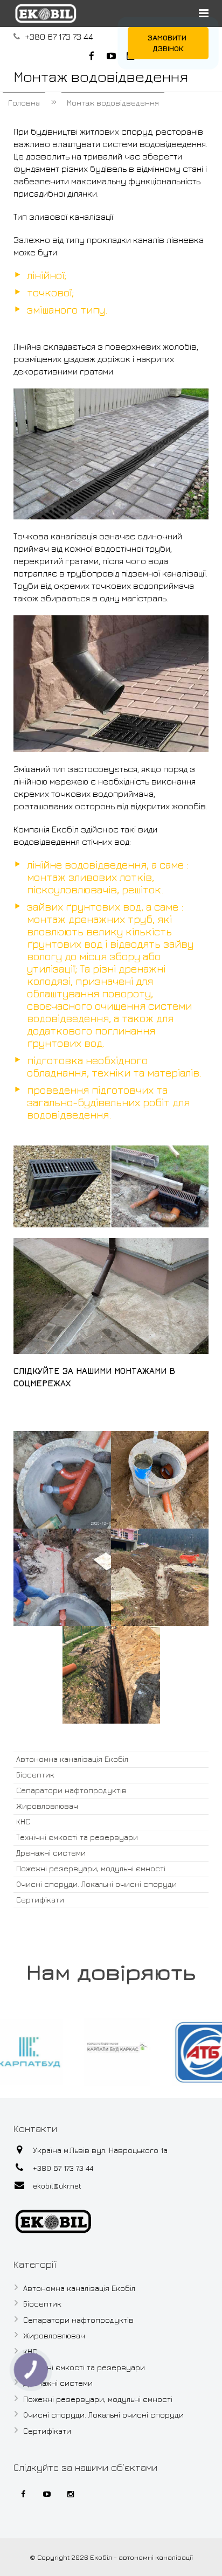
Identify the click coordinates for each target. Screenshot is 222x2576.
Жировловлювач (47, 1806)
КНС (23, 1821)
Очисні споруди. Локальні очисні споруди (96, 1884)
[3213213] (160, 1577)
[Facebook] (23, 2494)
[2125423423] (62, 1577)
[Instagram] (71, 2494)
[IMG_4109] (111, 1675)
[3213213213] (62, 1480)
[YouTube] (47, 2494)
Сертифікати (40, 1900)
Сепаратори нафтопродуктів (71, 1790)
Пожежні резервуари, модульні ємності (91, 1868)
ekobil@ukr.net (57, 2186)
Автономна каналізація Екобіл (72, 1759)
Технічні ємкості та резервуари (77, 1837)
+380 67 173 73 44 (59, 37)
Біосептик (35, 1775)
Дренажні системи (51, 1853)
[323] (160, 1480)
